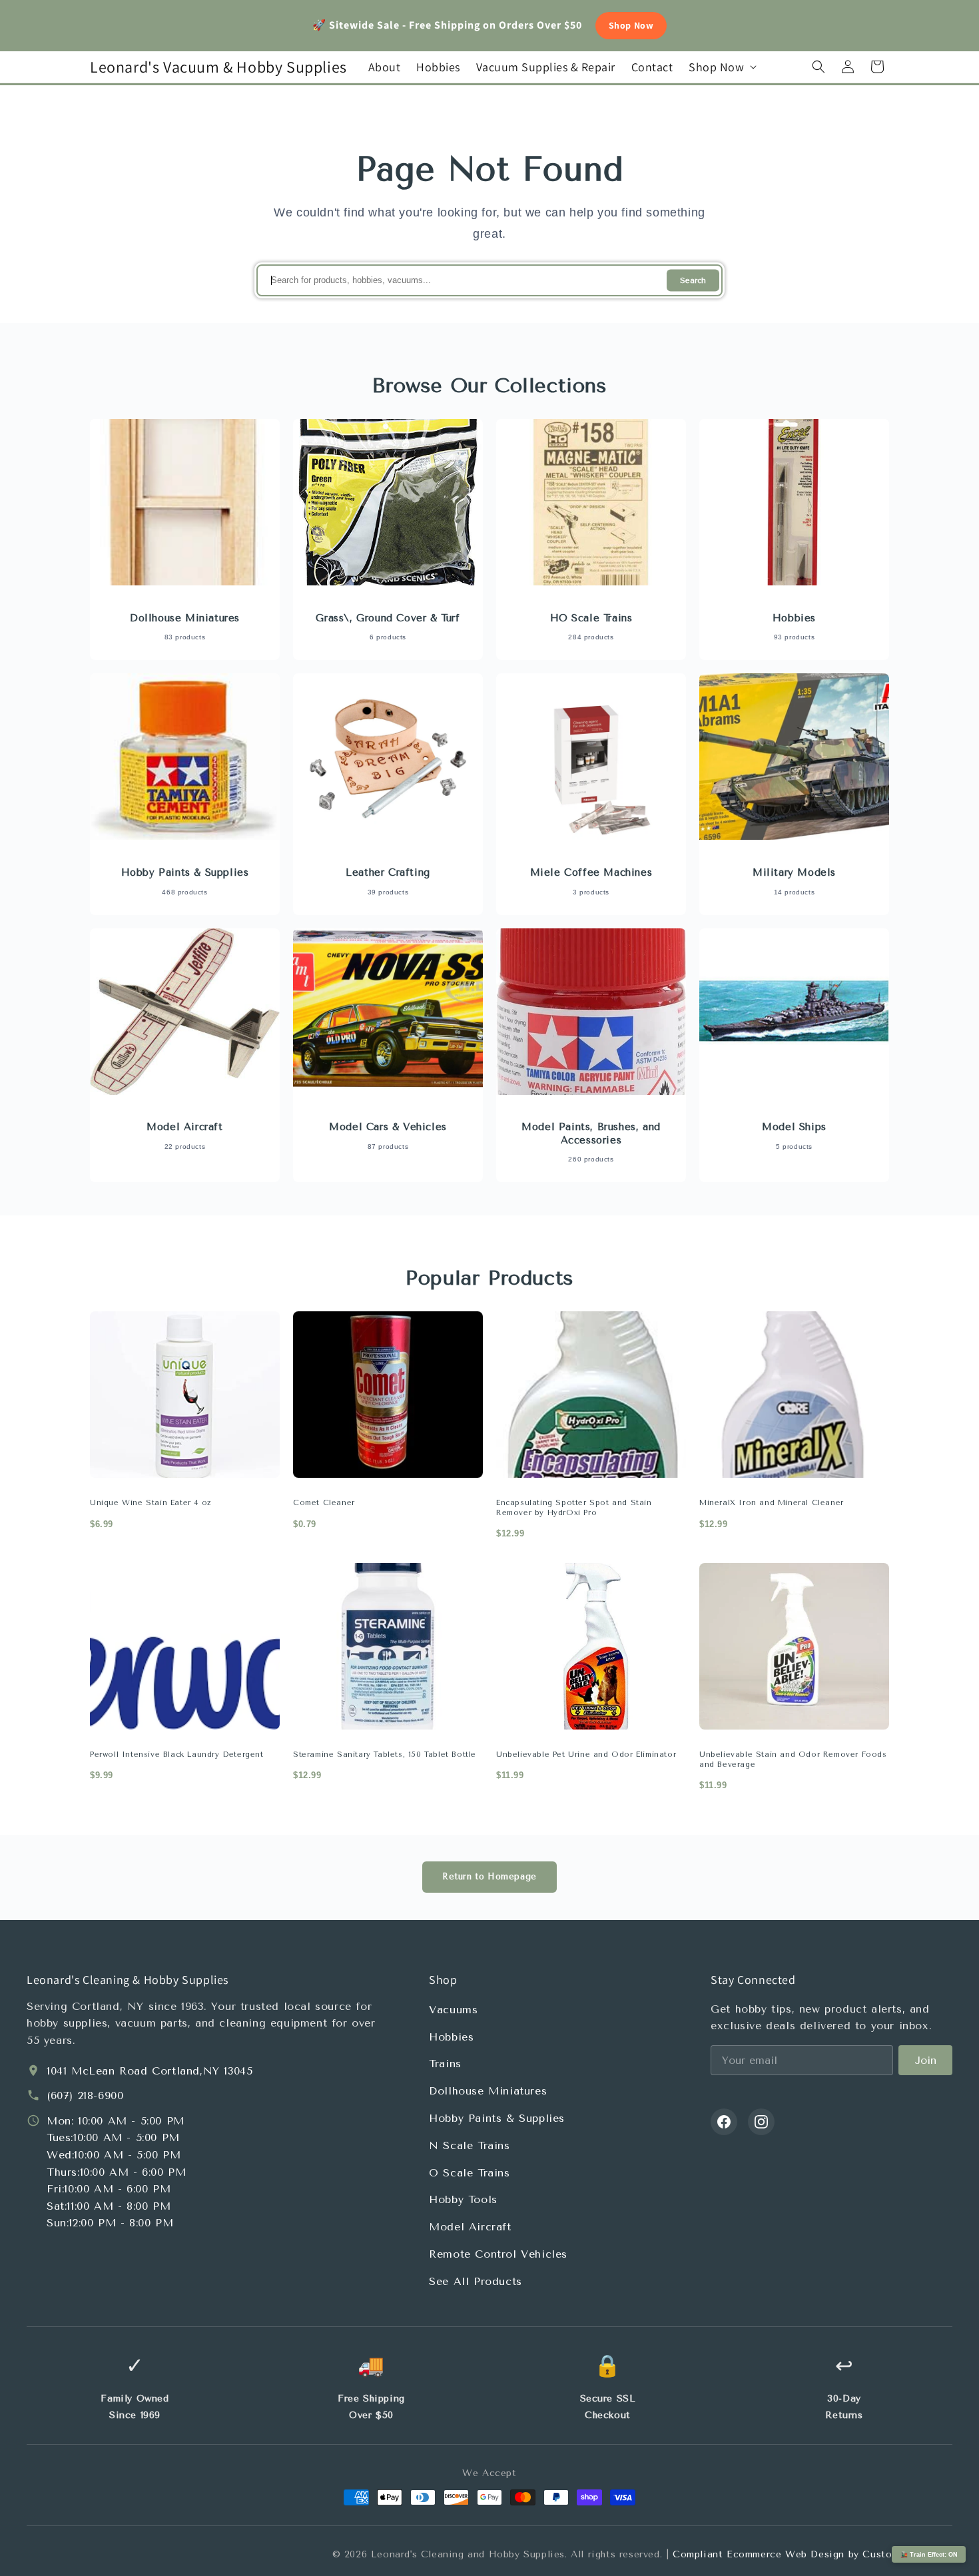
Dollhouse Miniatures (488, 2091)
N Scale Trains (469, 2145)
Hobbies (451, 2037)
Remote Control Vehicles (498, 2254)
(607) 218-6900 (85, 2095)
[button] (721, 67)
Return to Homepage (489, 1876)
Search (693, 281)
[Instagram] (761, 2122)
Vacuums (453, 2010)
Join (925, 2060)
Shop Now (631, 25)
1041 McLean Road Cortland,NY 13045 (150, 2071)
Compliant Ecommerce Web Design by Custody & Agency (813, 2554)
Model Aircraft (470, 2227)
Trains (445, 2064)
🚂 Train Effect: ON (929, 2555)
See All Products (476, 2281)
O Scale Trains (469, 2173)
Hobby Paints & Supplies (497, 2118)
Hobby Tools (463, 2199)
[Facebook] (724, 2122)
